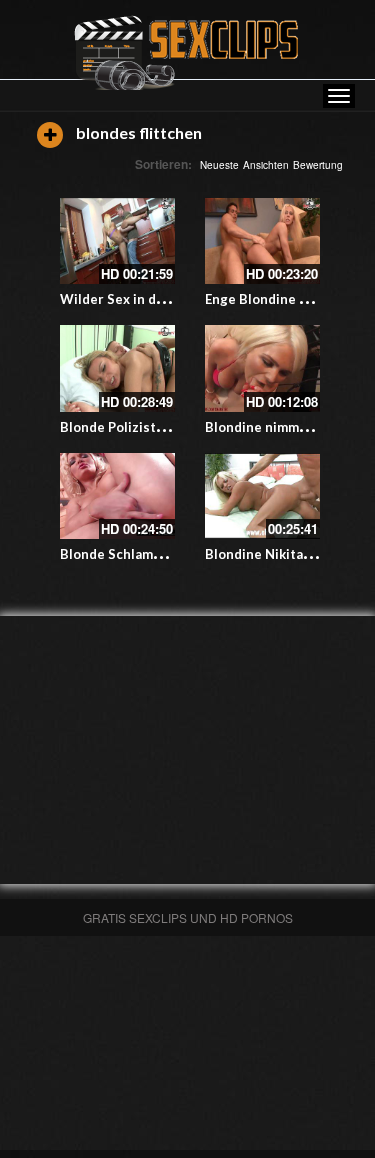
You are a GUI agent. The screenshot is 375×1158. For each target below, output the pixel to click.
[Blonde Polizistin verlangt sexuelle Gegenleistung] (117, 368)
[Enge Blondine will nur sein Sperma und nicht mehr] (262, 241)
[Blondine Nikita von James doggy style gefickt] (262, 496)
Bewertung (318, 165)
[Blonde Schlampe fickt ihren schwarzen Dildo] (117, 496)
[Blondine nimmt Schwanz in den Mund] (262, 368)
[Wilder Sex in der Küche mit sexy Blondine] (117, 241)
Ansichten (266, 165)
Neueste (219, 165)
